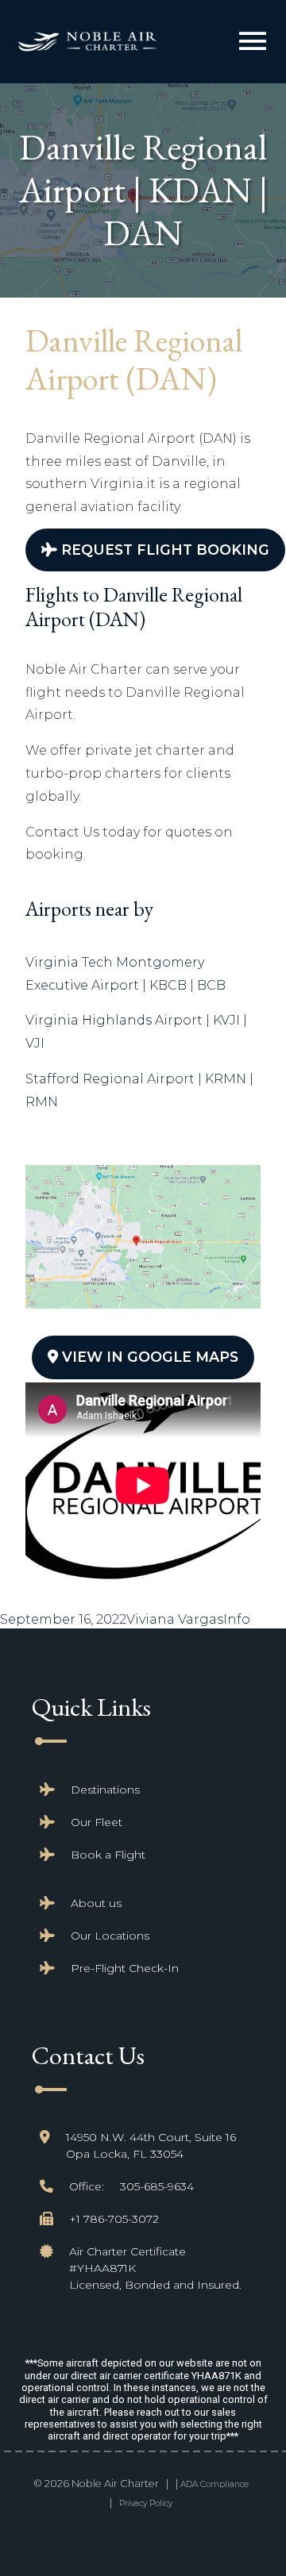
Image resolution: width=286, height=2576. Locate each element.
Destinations (105, 1790)
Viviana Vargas (175, 1619)
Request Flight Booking (163, 550)
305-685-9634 (157, 2186)
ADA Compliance (214, 2484)
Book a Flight (108, 1855)
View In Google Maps (148, 1357)
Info (237, 1619)
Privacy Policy (146, 2503)
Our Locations (110, 1936)
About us (96, 1903)
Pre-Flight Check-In (125, 1968)
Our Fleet (97, 1822)
